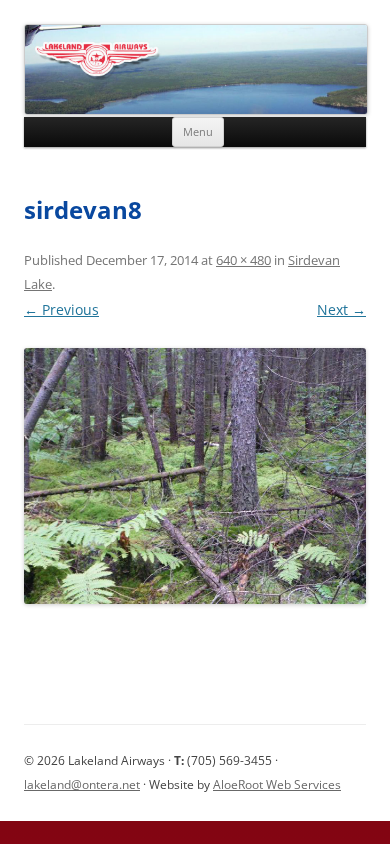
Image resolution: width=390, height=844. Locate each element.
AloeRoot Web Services (277, 784)
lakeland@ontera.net (82, 784)
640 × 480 (243, 260)
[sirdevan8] (195, 476)
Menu (198, 131)
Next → (341, 309)
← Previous (61, 309)
